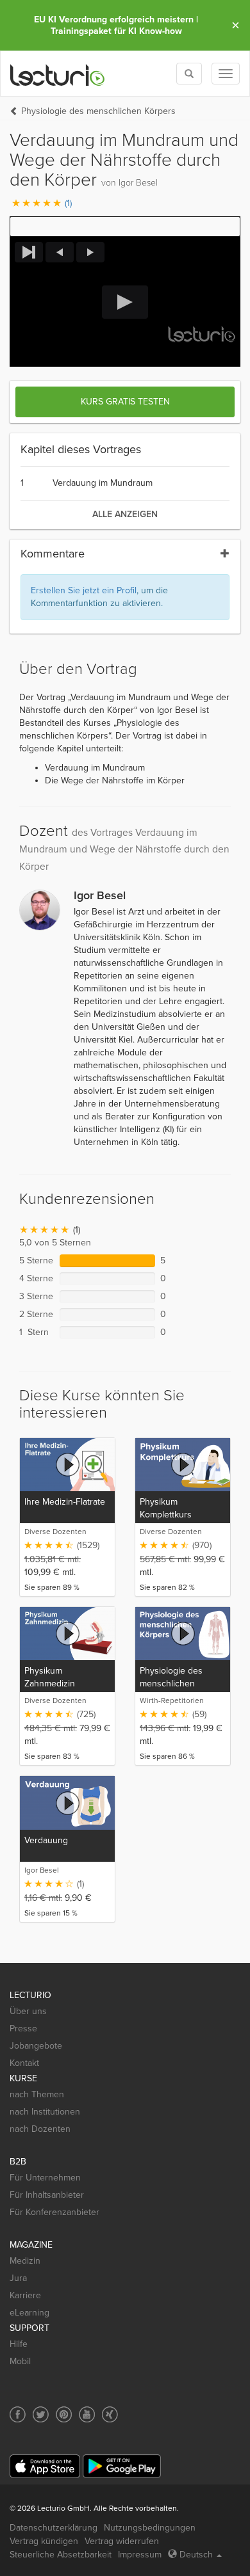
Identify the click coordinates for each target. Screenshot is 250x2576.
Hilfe (19, 2344)
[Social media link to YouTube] (87, 2414)
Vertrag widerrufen (122, 2541)
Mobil (20, 2361)
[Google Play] (122, 2466)
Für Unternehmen (45, 2178)
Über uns (28, 2011)
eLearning (29, 2313)
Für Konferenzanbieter (54, 2212)
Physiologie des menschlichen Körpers (98, 111)
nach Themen (37, 2094)
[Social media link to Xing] (110, 2414)
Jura (18, 2278)
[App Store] (45, 2466)
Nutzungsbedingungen (150, 2528)
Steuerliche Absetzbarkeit (61, 2555)
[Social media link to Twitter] (41, 2414)
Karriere (25, 2295)
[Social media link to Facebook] (18, 2414)
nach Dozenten (40, 2129)
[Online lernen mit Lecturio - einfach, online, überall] (58, 74)
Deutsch (196, 2555)
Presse (23, 2028)
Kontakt (24, 2063)
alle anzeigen (125, 514)
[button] (125, 227)
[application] (125, 302)
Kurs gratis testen (125, 402)
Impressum (140, 2555)
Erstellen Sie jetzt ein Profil (84, 590)
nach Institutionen (45, 2112)
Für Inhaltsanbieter (47, 2195)
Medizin (25, 2261)
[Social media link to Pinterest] (64, 2414)
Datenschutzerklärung (54, 2528)
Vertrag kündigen (44, 2541)
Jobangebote (36, 2046)
